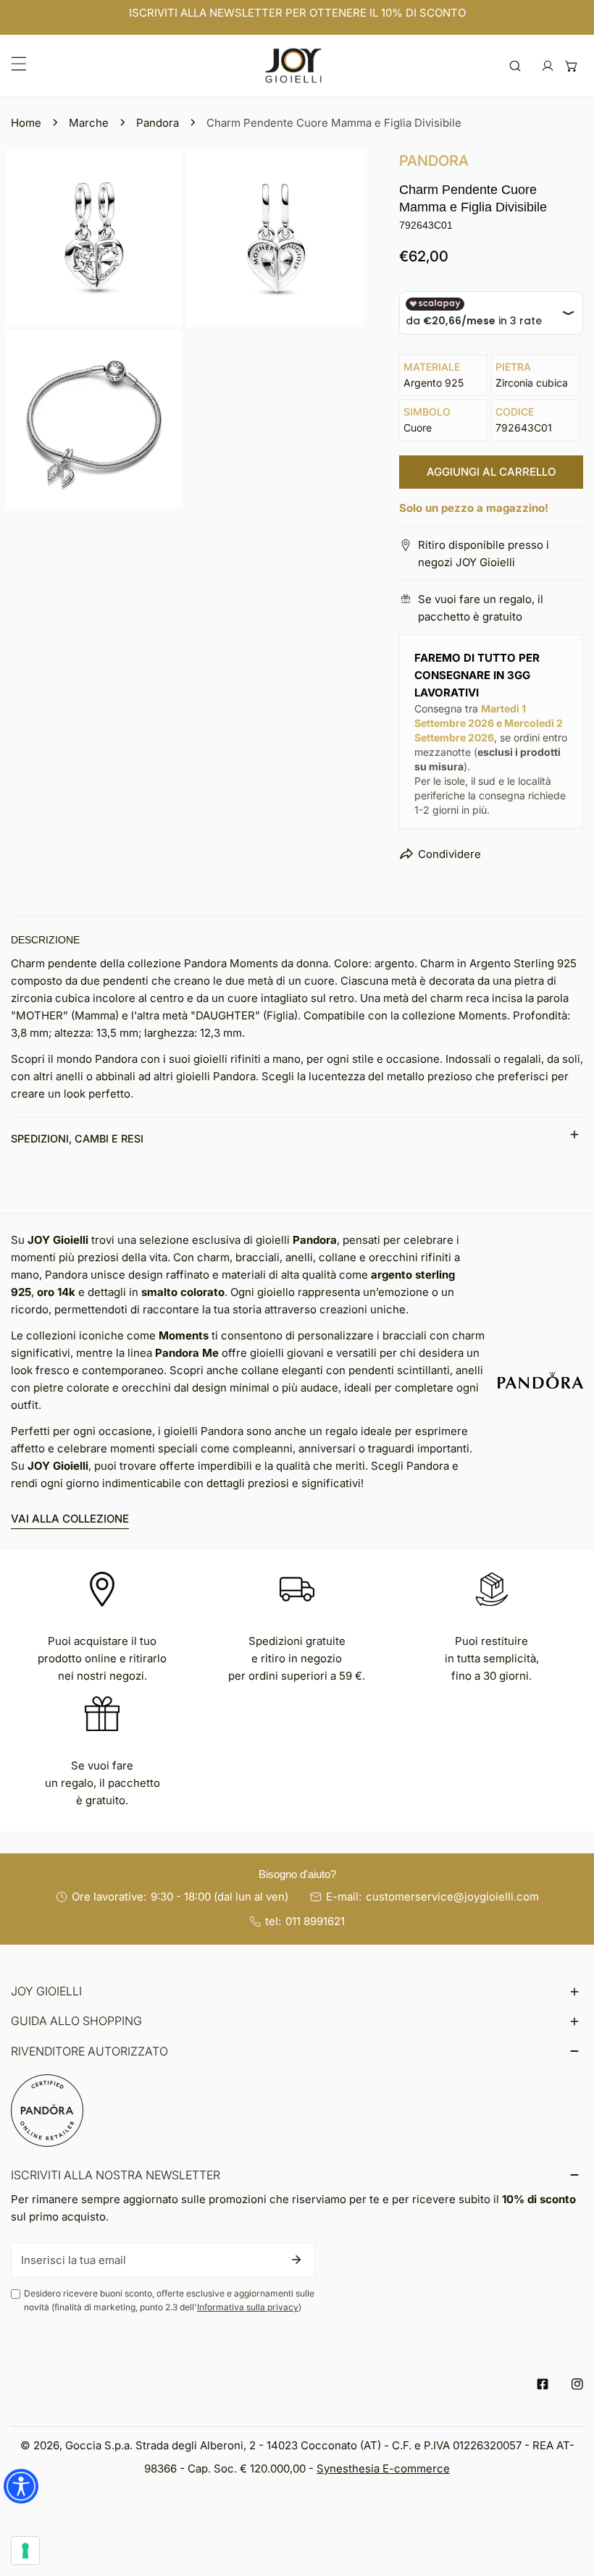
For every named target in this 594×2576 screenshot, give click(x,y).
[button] (571, 66)
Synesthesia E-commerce (383, 2468)
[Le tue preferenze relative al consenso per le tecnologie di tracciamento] (25, 2551)
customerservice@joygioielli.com (452, 1897)
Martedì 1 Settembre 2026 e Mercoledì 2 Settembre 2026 (489, 723)
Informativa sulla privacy (248, 2307)
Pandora (158, 123)
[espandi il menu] (19, 64)
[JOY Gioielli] (293, 66)
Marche (89, 123)
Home (26, 123)
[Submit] (296, 2260)
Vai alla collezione (70, 1519)
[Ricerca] (515, 66)
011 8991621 (315, 1921)
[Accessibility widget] (21, 2486)
